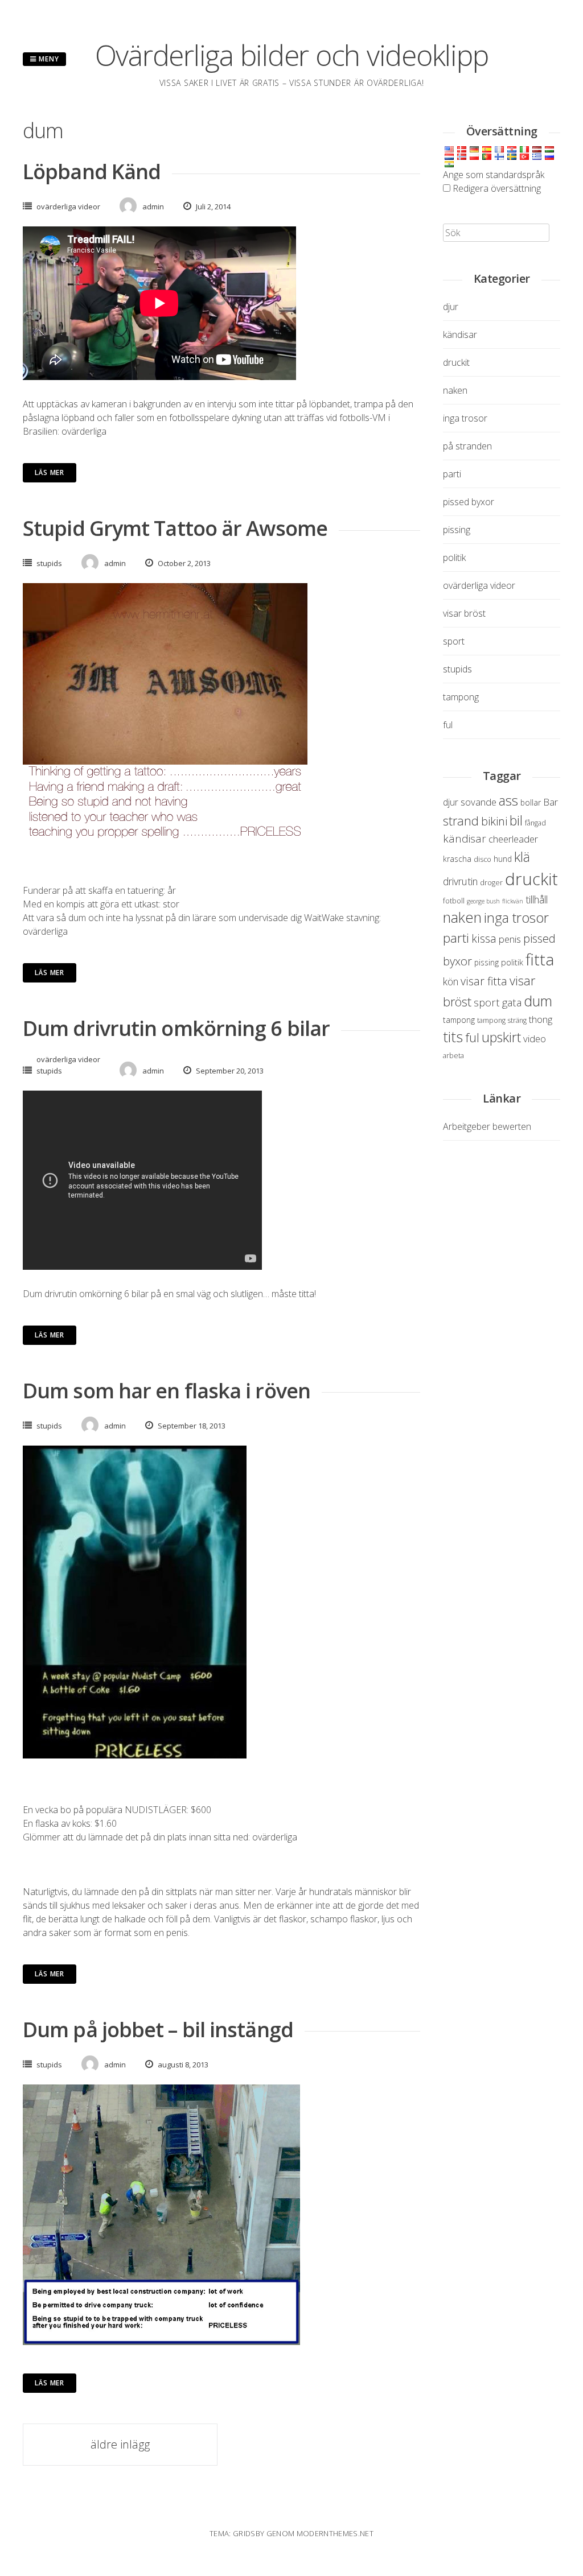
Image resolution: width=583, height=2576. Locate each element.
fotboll (454, 901)
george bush (483, 901)
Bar (551, 802)
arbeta (453, 1056)
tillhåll (537, 899)
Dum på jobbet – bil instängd (158, 2030)
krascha (457, 859)
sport (454, 641)
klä (522, 856)
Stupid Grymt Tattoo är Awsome (175, 528)
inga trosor (465, 418)
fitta (540, 959)
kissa (484, 938)
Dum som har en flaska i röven (167, 1391)
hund (503, 859)
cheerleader (513, 839)
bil (516, 820)
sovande (479, 802)
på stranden (467, 446)
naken (455, 390)
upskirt (501, 1037)
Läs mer (50, 472)
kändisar (460, 335)
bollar (531, 802)
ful (448, 725)
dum (538, 1001)
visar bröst (464, 613)
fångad (535, 823)
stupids (49, 563)
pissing (457, 530)
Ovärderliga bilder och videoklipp (292, 55)
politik (454, 558)
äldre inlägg (120, 2444)
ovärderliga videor (68, 207)
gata (512, 1002)
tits (453, 1037)
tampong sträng (502, 1020)
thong (541, 1019)
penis (510, 939)
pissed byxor (469, 502)
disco (483, 859)
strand (461, 821)
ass (508, 800)
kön (451, 981)
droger (491, 883)
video (535, 1039)
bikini (494, 821)
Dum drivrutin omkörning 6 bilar (176, 1028)
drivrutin (460, 881)
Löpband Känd (92, 172)
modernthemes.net (335, 2533)
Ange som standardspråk (494, 175)
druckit (456, 362)
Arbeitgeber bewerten (487, 1126)
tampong (461, 697)
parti (452, 474)
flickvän (513, 901)
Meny (48, 59)
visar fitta (484, 981)
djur (451, 307)
